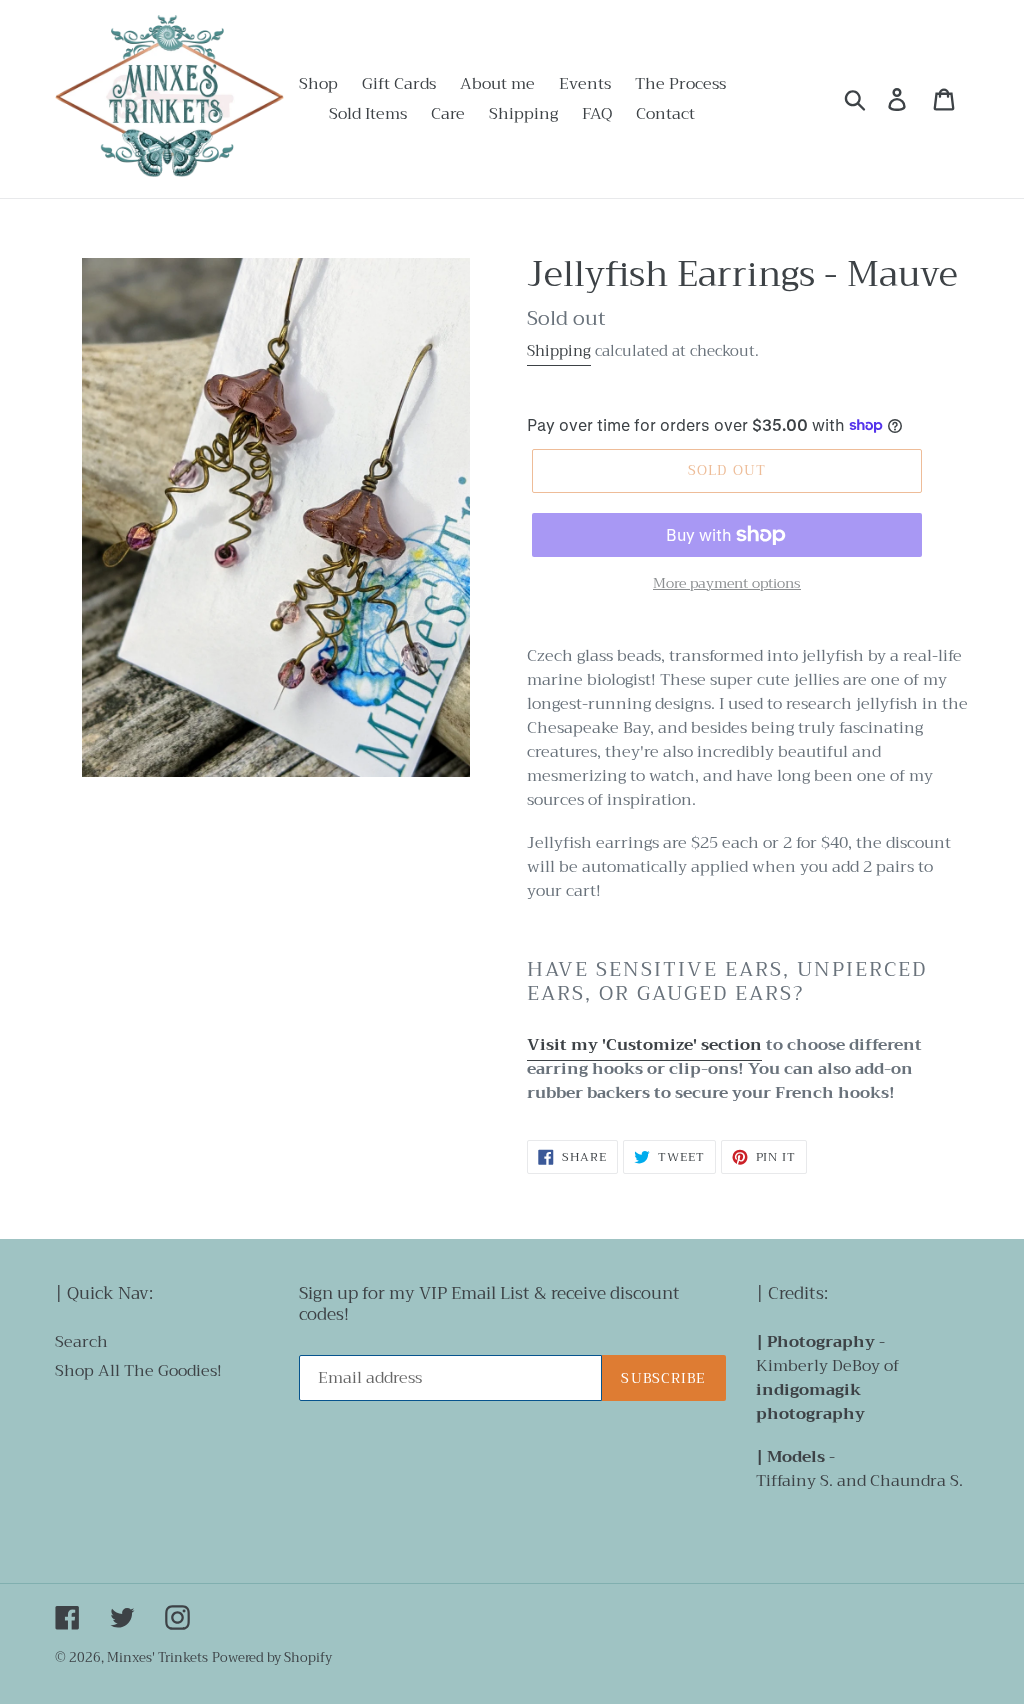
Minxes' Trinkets (157, 1657)
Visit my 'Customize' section (644, 1045)
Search (81, 1342)
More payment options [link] (727, 583)
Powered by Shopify (272, 1657)
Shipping (559, 351)
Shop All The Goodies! (138, 1371)
